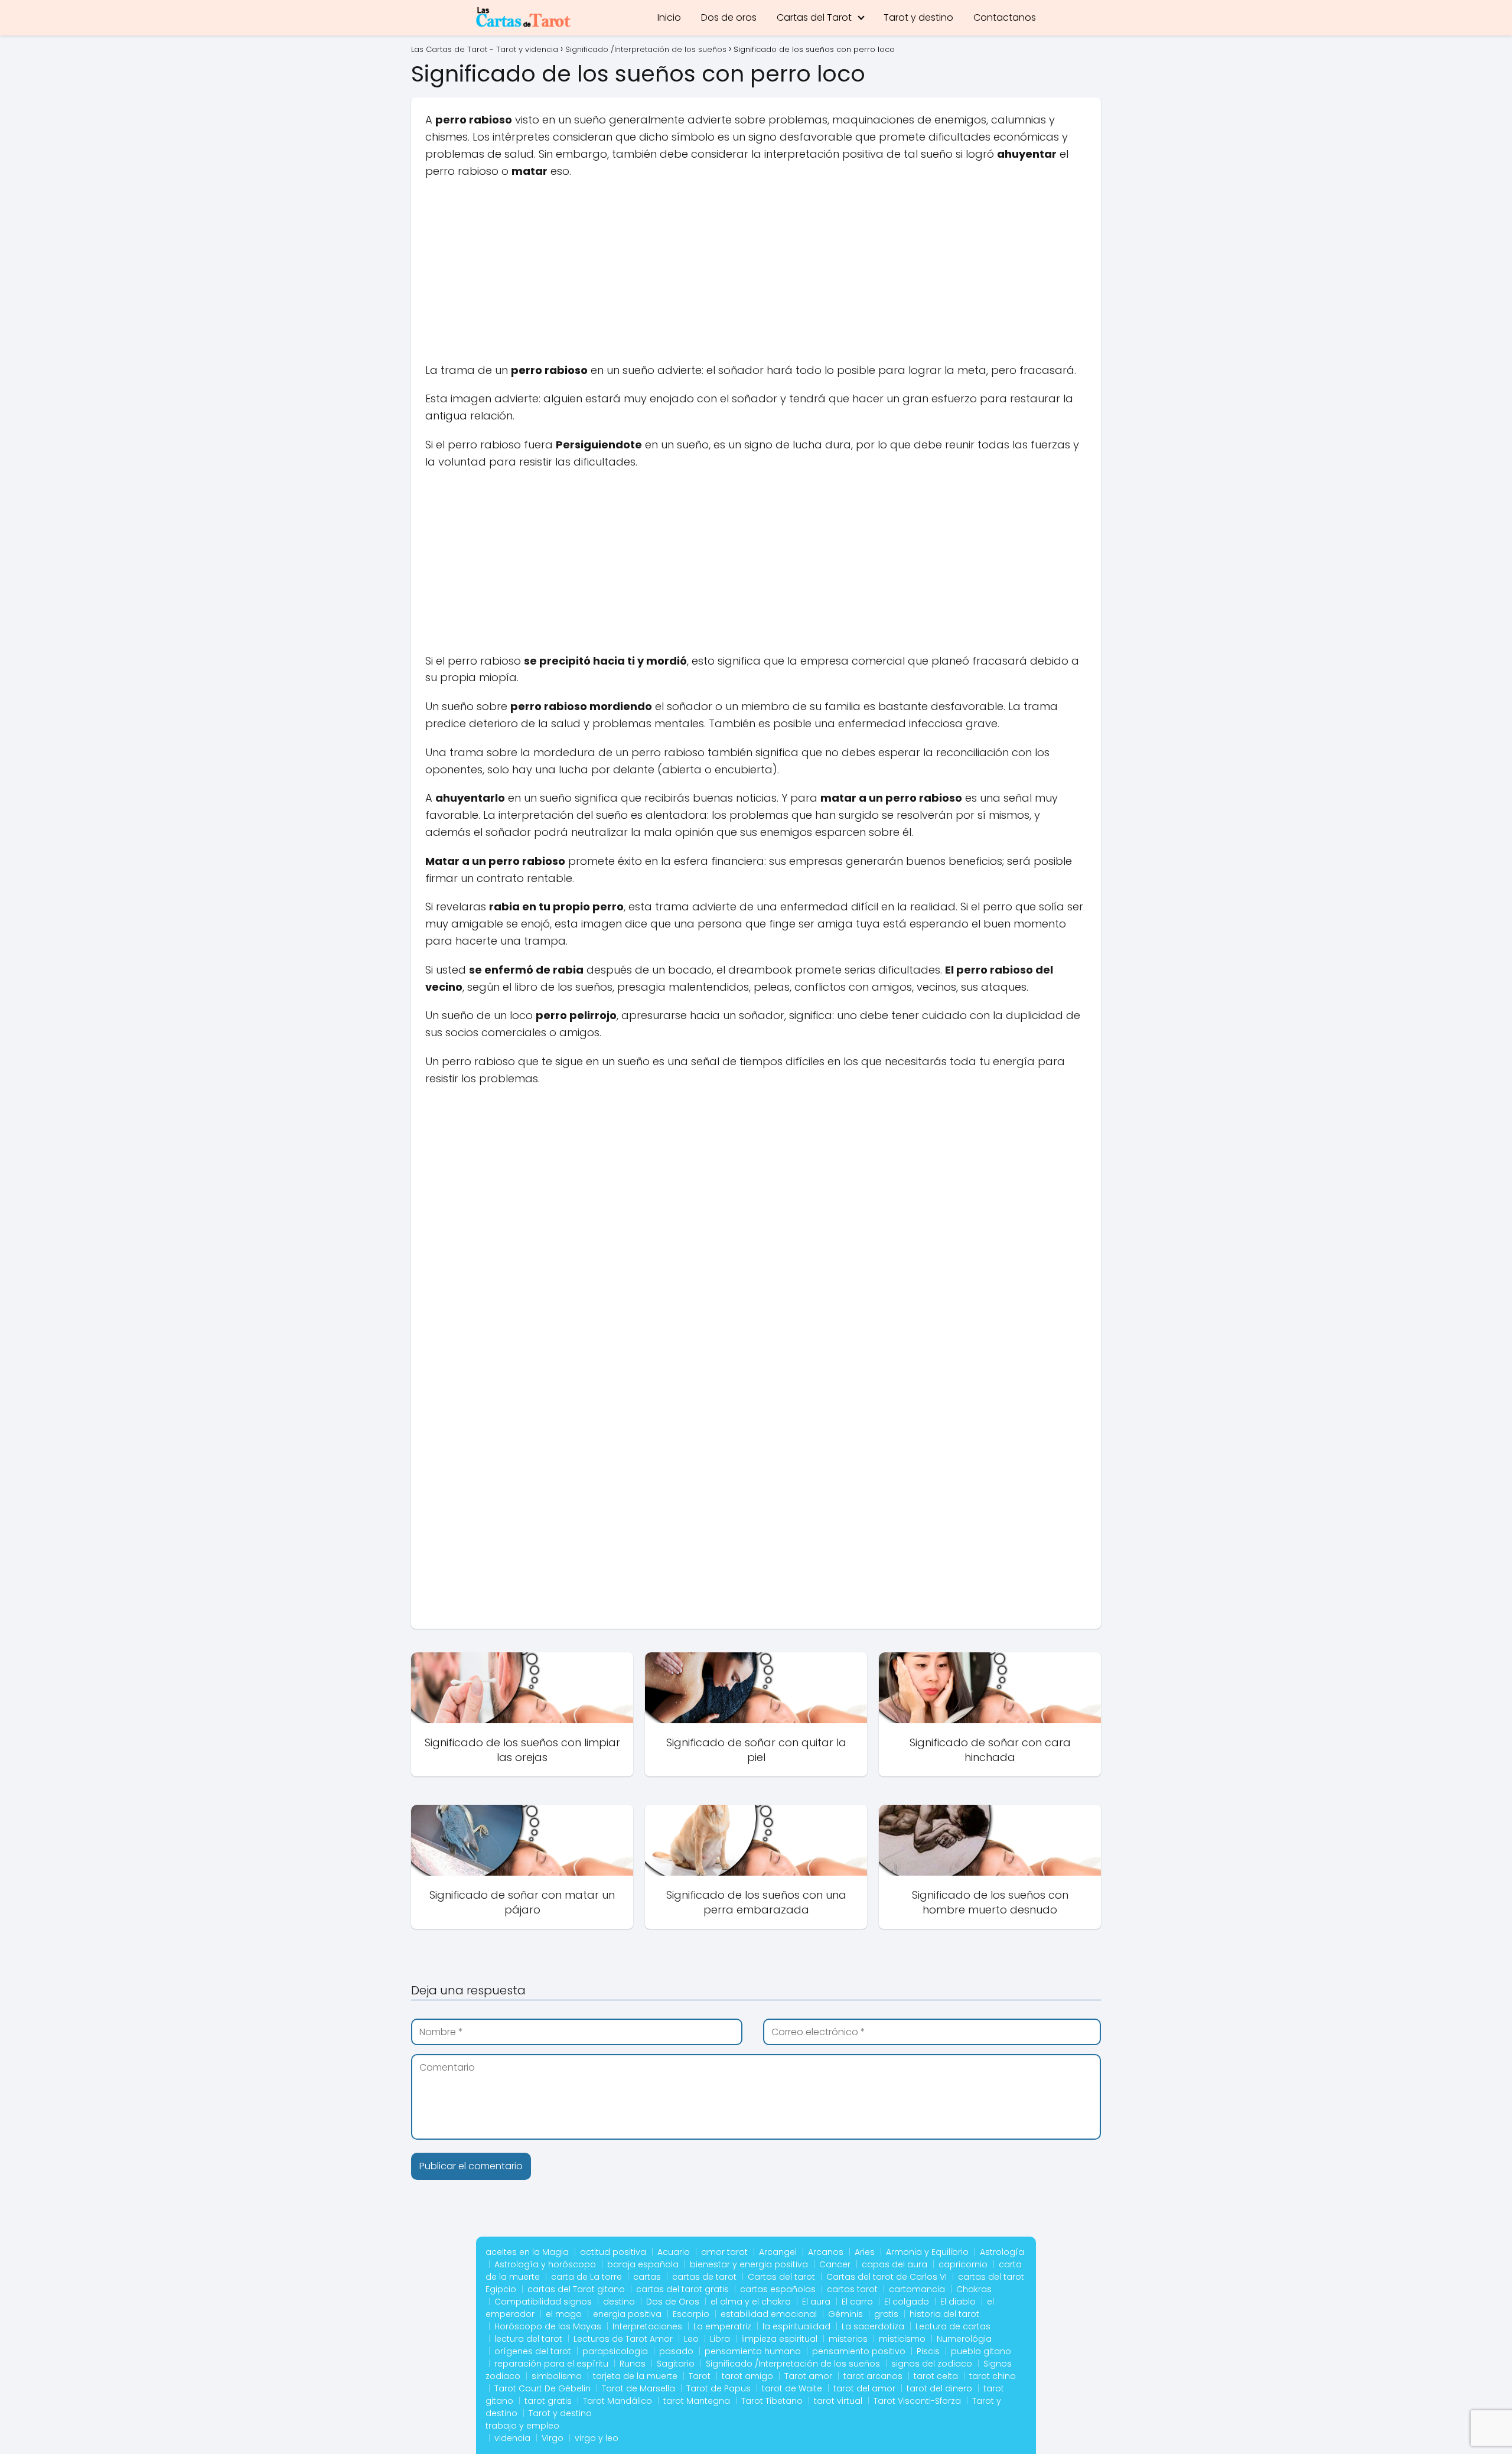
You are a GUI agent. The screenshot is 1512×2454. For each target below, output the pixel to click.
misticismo (902, 2339)
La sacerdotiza (873, 2326)
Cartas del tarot (781, 2277)
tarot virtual (838, 2401)
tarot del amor (864, 2388)
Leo (691, 2339)
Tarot (700, 2376)
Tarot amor (808, 2376)
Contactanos (1005, 17)
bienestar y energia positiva (749, 2264)
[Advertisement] (756, 275)
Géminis (845, 2314)
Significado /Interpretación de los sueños (793, 2364)
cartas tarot (852, 2289)
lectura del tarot (528, 2339)
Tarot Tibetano (772, 2401)
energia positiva (627, 2314)
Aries (865, 2252)
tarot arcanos (873, 2376)
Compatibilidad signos (543, 2302)
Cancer (835, 2264)
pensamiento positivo (859, 2351)
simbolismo (557, 2376)
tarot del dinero (939, 2388)
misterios (848, 2339)
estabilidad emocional (769, 2314)
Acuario (674, 2252)
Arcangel (778, 2252)
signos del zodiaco (932, 2364)
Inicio (669, 17)
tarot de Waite (792, 2388)
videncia (512, 2438)
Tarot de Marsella (638, 2388)
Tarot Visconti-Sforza (917, 2401)
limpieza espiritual (779, 2339)
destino (619, 2302)
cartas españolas (778, 2289)
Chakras (974, 2289)
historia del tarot (944, 2314)
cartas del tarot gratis (682, 2289)
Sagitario (676, 2364)
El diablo (958, 2302)
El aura (816, 2302)
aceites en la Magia (527, 2252)
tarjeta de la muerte (635, 2376)
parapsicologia (615, 2351)
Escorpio (691, 2314)
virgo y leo (597, 2438)
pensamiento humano (753, 2351)
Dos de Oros (673, 2302)
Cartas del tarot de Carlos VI (887, 2277)
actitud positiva (613, 2252)
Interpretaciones (647, 2326)
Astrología (1002, 2252)
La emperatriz (722, 2326)
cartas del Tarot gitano (576, 2289)
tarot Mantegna (697, 2401)
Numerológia (964, 2339)
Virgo (553, 2438)
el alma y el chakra (751, 2302)
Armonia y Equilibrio (927, 2252)
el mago (564, 2314)
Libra (720, 2339)
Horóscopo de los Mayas (548, 2326)
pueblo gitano (981, 2351)
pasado (676, 2351)
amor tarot (724, 2252)
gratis (886, 2314)
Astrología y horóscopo (545, 2264)
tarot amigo (747, 2376)
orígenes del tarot (533, 2351)
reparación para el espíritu (551, 2364)
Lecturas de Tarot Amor (623, 2339)
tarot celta (936, 2376)
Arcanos (826, 2252)
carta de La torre (586, 2277)
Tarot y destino (918, 17)
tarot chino (993, 2376)
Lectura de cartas (953, 2326)
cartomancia (917, 2289)
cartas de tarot (704, 2277)
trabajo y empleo (522, 2426)
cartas (647, 2277)
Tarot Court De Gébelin (542, 2388)
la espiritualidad (796, 2326)
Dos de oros (729, 17)
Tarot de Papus (718, 2388)
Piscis (928, 2351)
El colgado (907, 2302)
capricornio (963, 2264)
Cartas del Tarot (814, 17)
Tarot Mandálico (617, 2401)
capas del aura (895, 2264)
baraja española (643, 2264)
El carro (857, 2302)
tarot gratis (548, 2401)
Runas (633, 2364)
